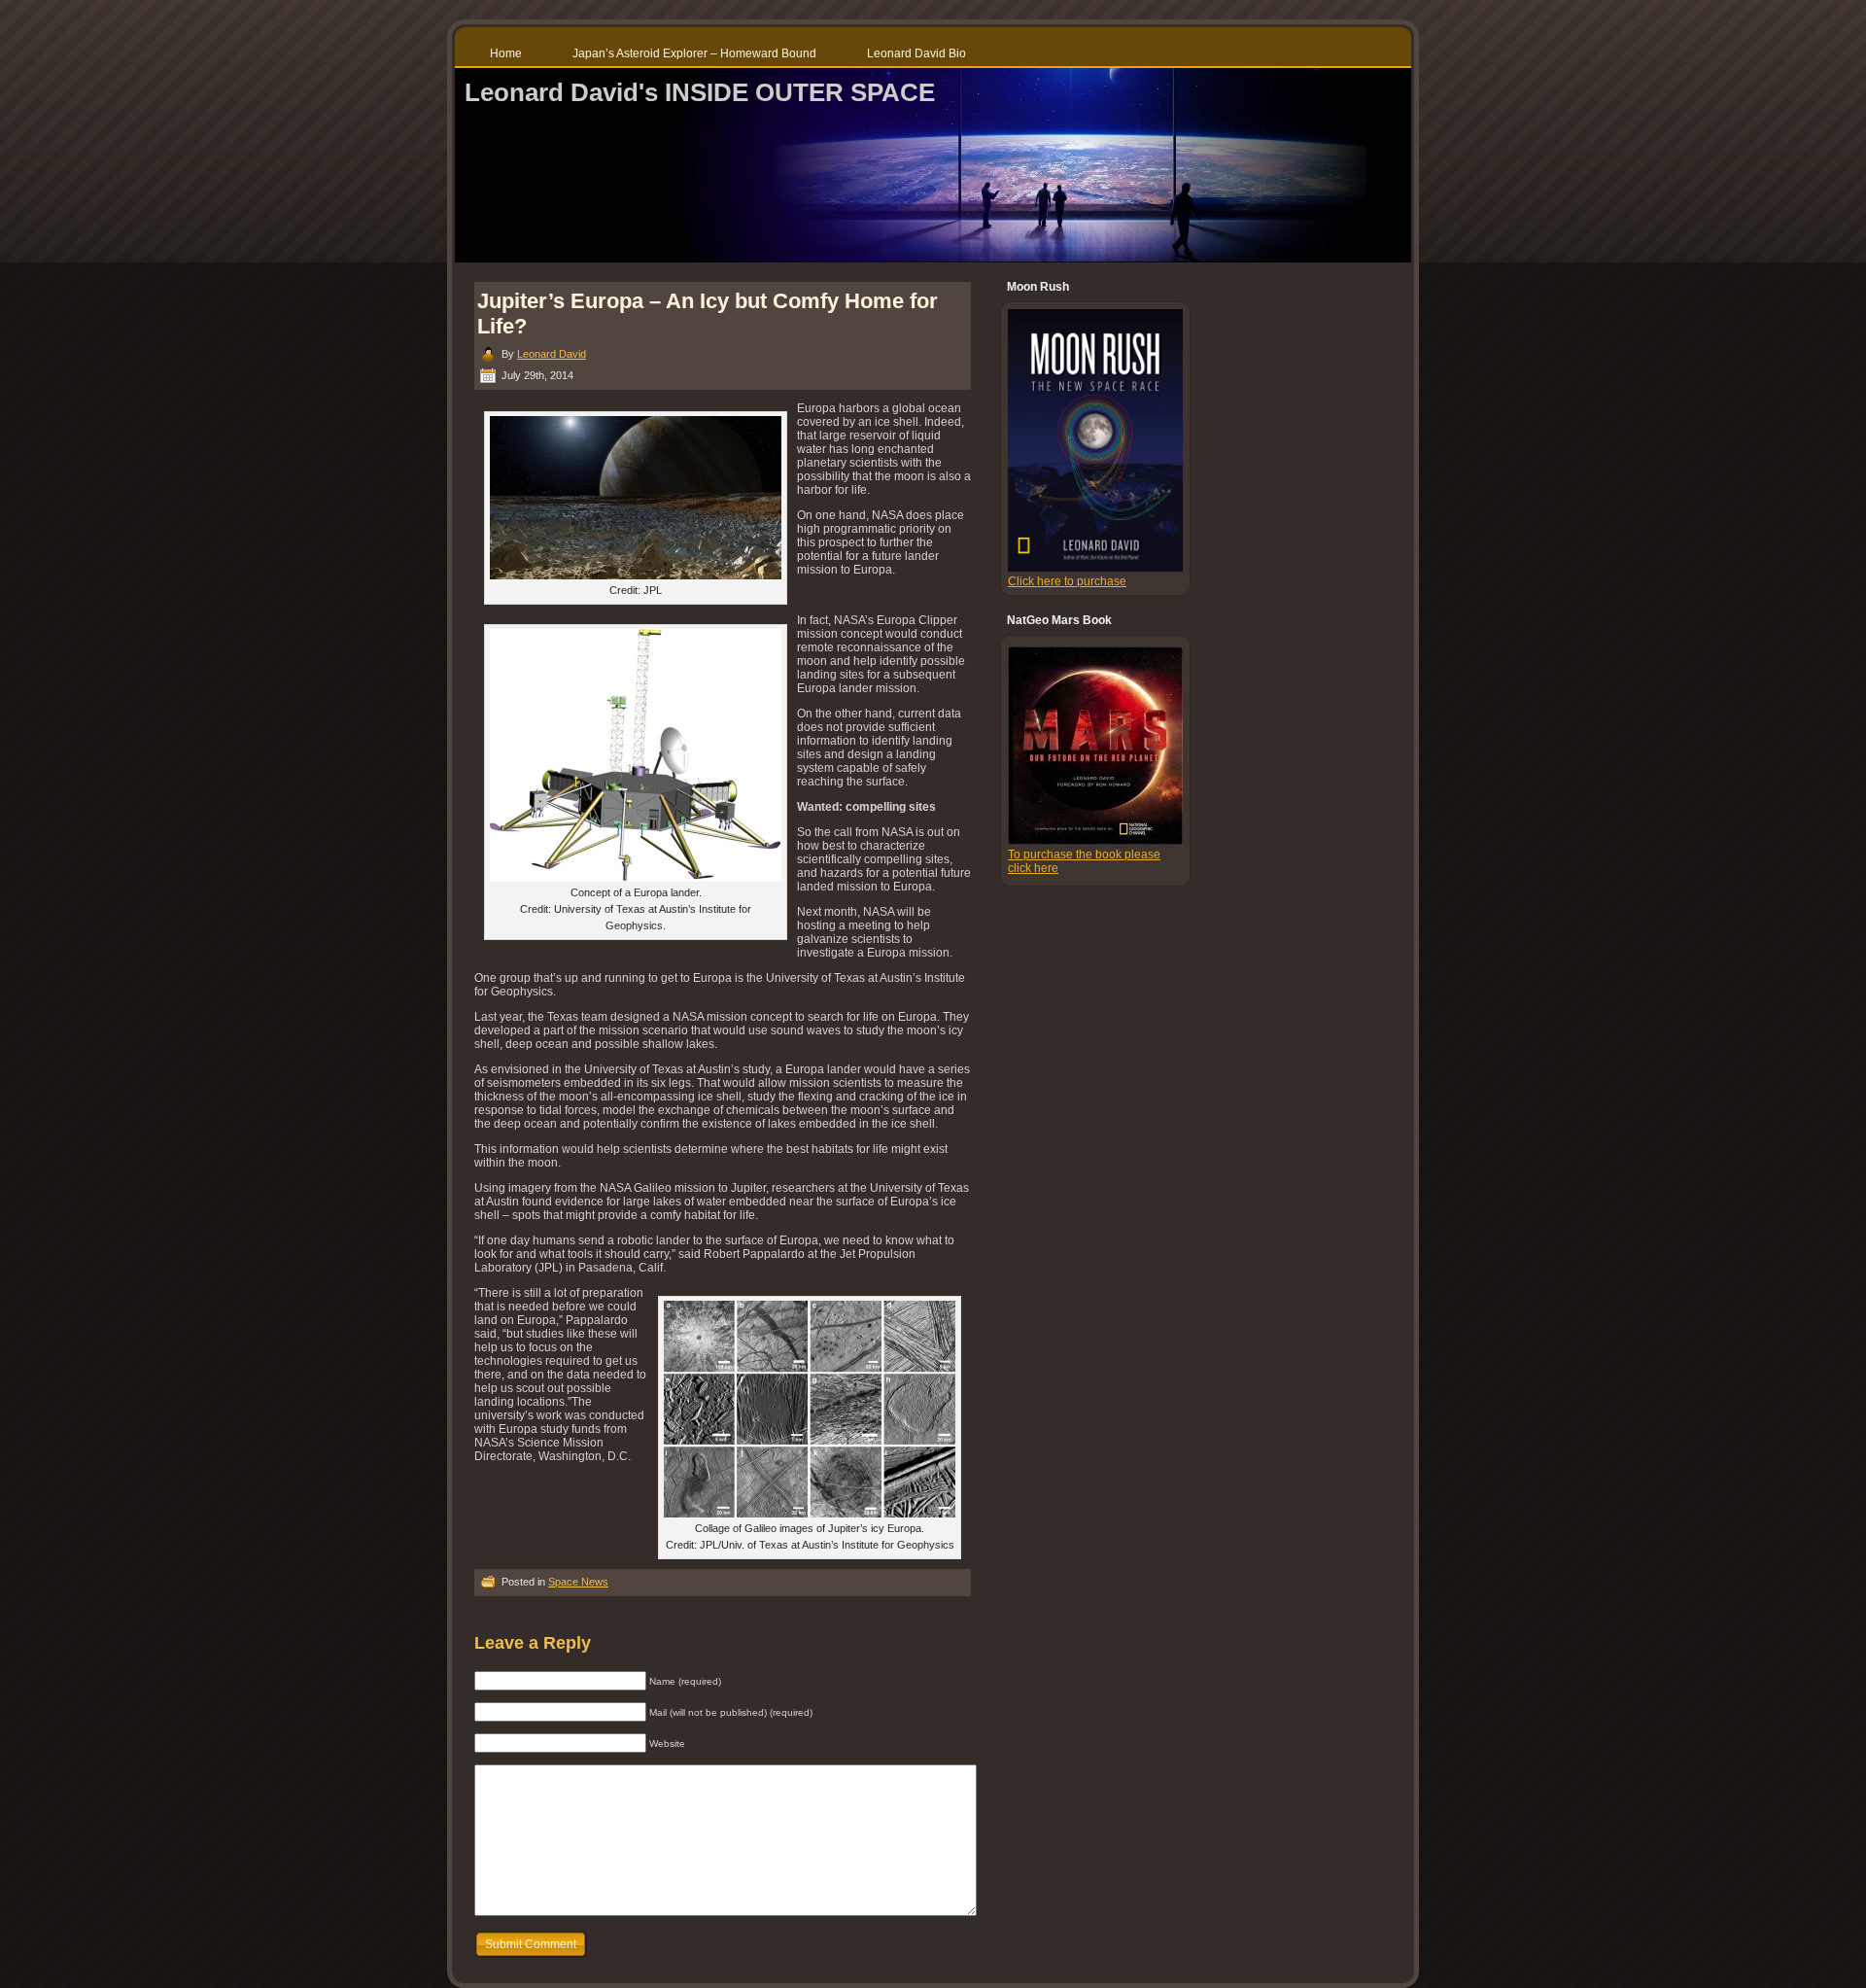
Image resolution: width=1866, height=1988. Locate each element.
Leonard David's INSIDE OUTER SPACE (700, 92)
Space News (578, 1582)
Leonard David (552, 354)
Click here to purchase (1067, 581)
